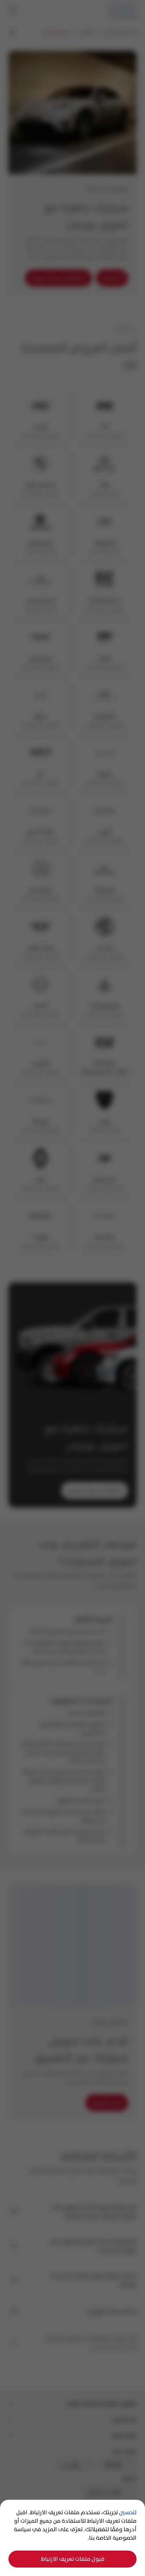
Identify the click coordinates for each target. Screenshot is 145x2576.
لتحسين (128, 2512)
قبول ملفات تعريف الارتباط (73, 2559)
